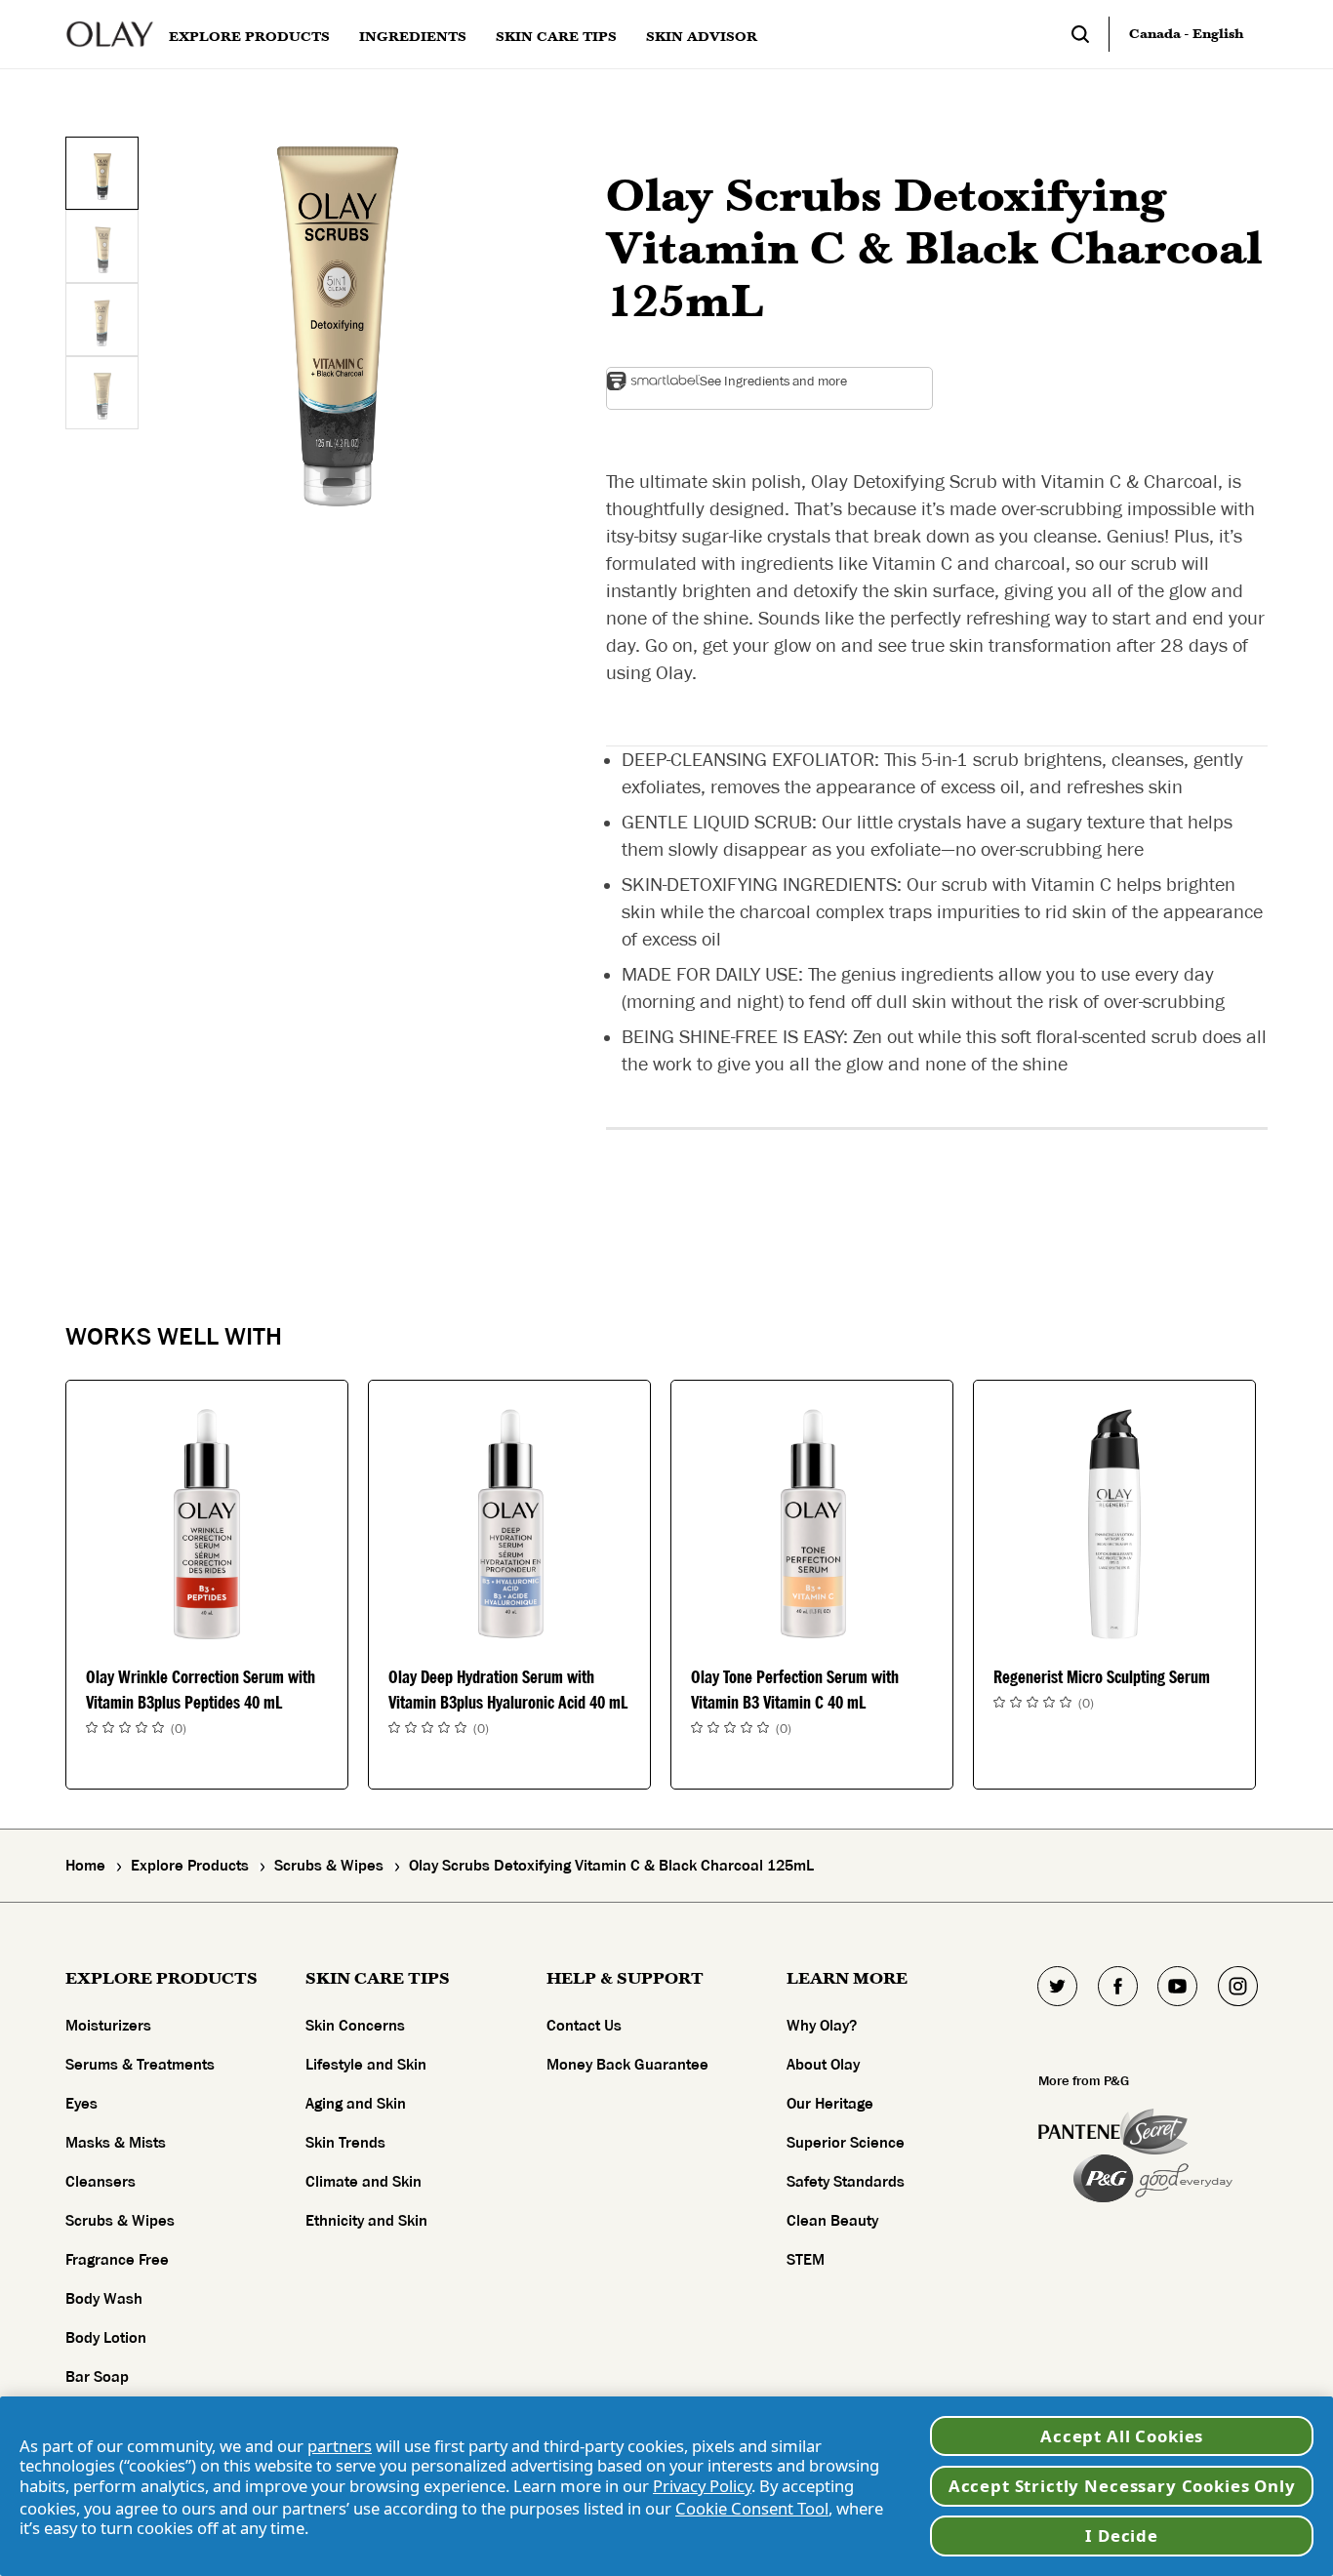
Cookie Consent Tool (752, 2508)
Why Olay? (822, 2026)
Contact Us (584, 2026)
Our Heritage (830, 2104)
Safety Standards (846, 2182)
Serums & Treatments (140, 2065)
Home (85, 1866)
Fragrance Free (117, 2260)
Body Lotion (106, 2338)
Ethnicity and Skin (366, 2221)
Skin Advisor (702, 37)
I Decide (1122, 2536)
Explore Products (190, 1866)
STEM (806, 2260)
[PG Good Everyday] (1153, 2178)
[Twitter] (1058, 1986)
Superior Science (846, 2143)
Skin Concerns (355, 2026)
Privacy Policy (702, 2486)
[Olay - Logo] (110, 34)
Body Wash (104, 2299)
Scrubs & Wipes (329, 1866)
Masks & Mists (116, 2143)
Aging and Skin (356, 2104)
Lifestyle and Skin (366, 2065)
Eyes (81, 2104)
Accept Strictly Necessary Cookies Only (1122, 2486)
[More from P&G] (1079, 2132)
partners (340, 2446)
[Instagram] (1237, 1986)
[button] (338, 326)
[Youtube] (1178, 1986)
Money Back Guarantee (627, 2065)
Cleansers (101, 2182)
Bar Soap (97, 2377)
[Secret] (1154, 2132)
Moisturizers (108, 2026)
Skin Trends (345, 2143)
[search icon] (1090, 35)
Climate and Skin (364, 2182)
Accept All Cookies (1122, 2436)
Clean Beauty (832, 2221)
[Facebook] (1117, 1986)
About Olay (823, 2065)
